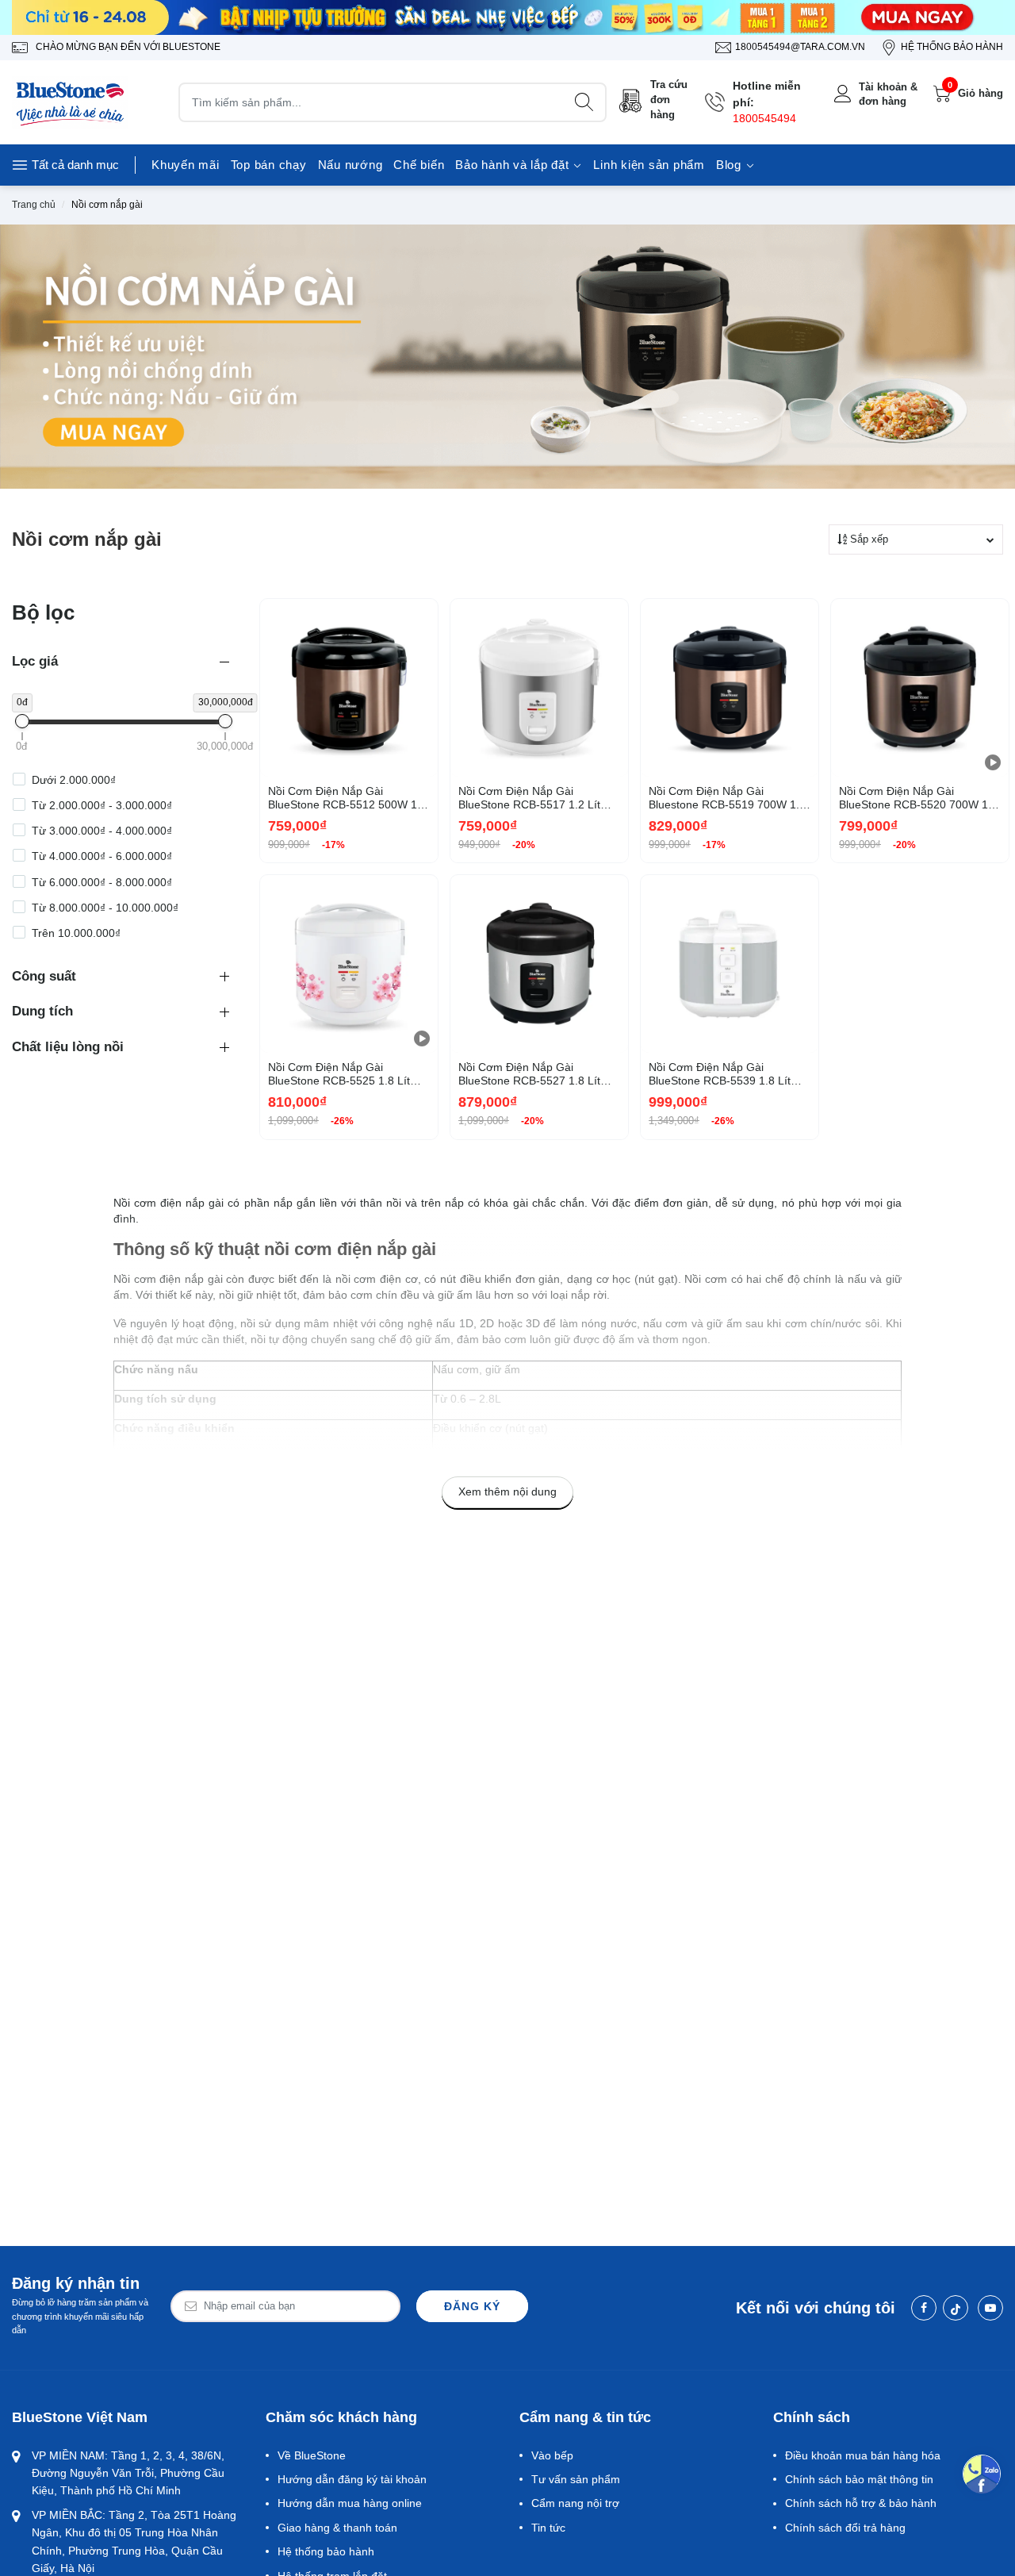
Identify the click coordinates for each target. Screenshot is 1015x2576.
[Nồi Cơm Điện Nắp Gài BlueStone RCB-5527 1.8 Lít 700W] (539, 964)
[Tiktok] (956, 2308)
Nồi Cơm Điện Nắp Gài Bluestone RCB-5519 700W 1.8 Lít (727, 798)
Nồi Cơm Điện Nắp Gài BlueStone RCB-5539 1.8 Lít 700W (720, 1074)
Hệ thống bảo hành (326, 2551)
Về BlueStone (312, 2455)
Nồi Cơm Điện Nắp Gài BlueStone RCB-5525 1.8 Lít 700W (339, 1074)
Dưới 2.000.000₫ (74, 780)
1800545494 (764, 118)
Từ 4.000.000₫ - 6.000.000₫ (102, 857)
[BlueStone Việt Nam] (71, 102)
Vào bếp (552, 2455)
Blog (731, 165)
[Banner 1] (507, 17)
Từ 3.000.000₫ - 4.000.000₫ (102, 831)
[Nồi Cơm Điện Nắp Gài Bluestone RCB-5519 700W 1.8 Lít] (730, 688)
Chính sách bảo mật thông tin (859, 2479)
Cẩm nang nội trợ (575, 2503)
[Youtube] (990, 2308)
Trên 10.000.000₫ (76, 933)
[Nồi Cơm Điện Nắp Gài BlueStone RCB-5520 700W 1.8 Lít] (920, 688)
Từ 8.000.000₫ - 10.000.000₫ (105, 908)
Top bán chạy (269, 165)
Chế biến (419, 165)
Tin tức (548, 2528)
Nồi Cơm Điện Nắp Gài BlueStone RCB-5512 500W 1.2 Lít (347, 798)
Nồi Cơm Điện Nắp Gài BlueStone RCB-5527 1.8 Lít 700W (529, 1074)
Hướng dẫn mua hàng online (350, 2503)
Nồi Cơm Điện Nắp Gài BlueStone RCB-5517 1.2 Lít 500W (529, 798)
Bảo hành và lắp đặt (514, 165)
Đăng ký (472, 2306)
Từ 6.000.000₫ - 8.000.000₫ (102, 882)
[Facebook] (924, 2308)
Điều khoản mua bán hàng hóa (863, 2455)
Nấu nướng (350, 165)
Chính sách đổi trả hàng (845, 2528)
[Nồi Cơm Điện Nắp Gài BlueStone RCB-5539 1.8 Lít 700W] (730, 964)
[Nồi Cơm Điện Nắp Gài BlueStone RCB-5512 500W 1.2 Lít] (349, 688)
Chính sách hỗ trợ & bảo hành (861, 2503)
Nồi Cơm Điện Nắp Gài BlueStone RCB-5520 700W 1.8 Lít (918, 798)
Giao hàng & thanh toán (337, 2528)
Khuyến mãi (186, 165)
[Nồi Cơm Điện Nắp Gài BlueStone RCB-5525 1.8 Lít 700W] (349, 964)
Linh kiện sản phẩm (649, 165)
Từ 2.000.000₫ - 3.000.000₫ (102, 805)
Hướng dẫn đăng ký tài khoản (352, 2479)
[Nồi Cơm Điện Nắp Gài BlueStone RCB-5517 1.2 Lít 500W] (539, 688)
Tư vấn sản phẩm (576, 2479)
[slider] (22, 721)
